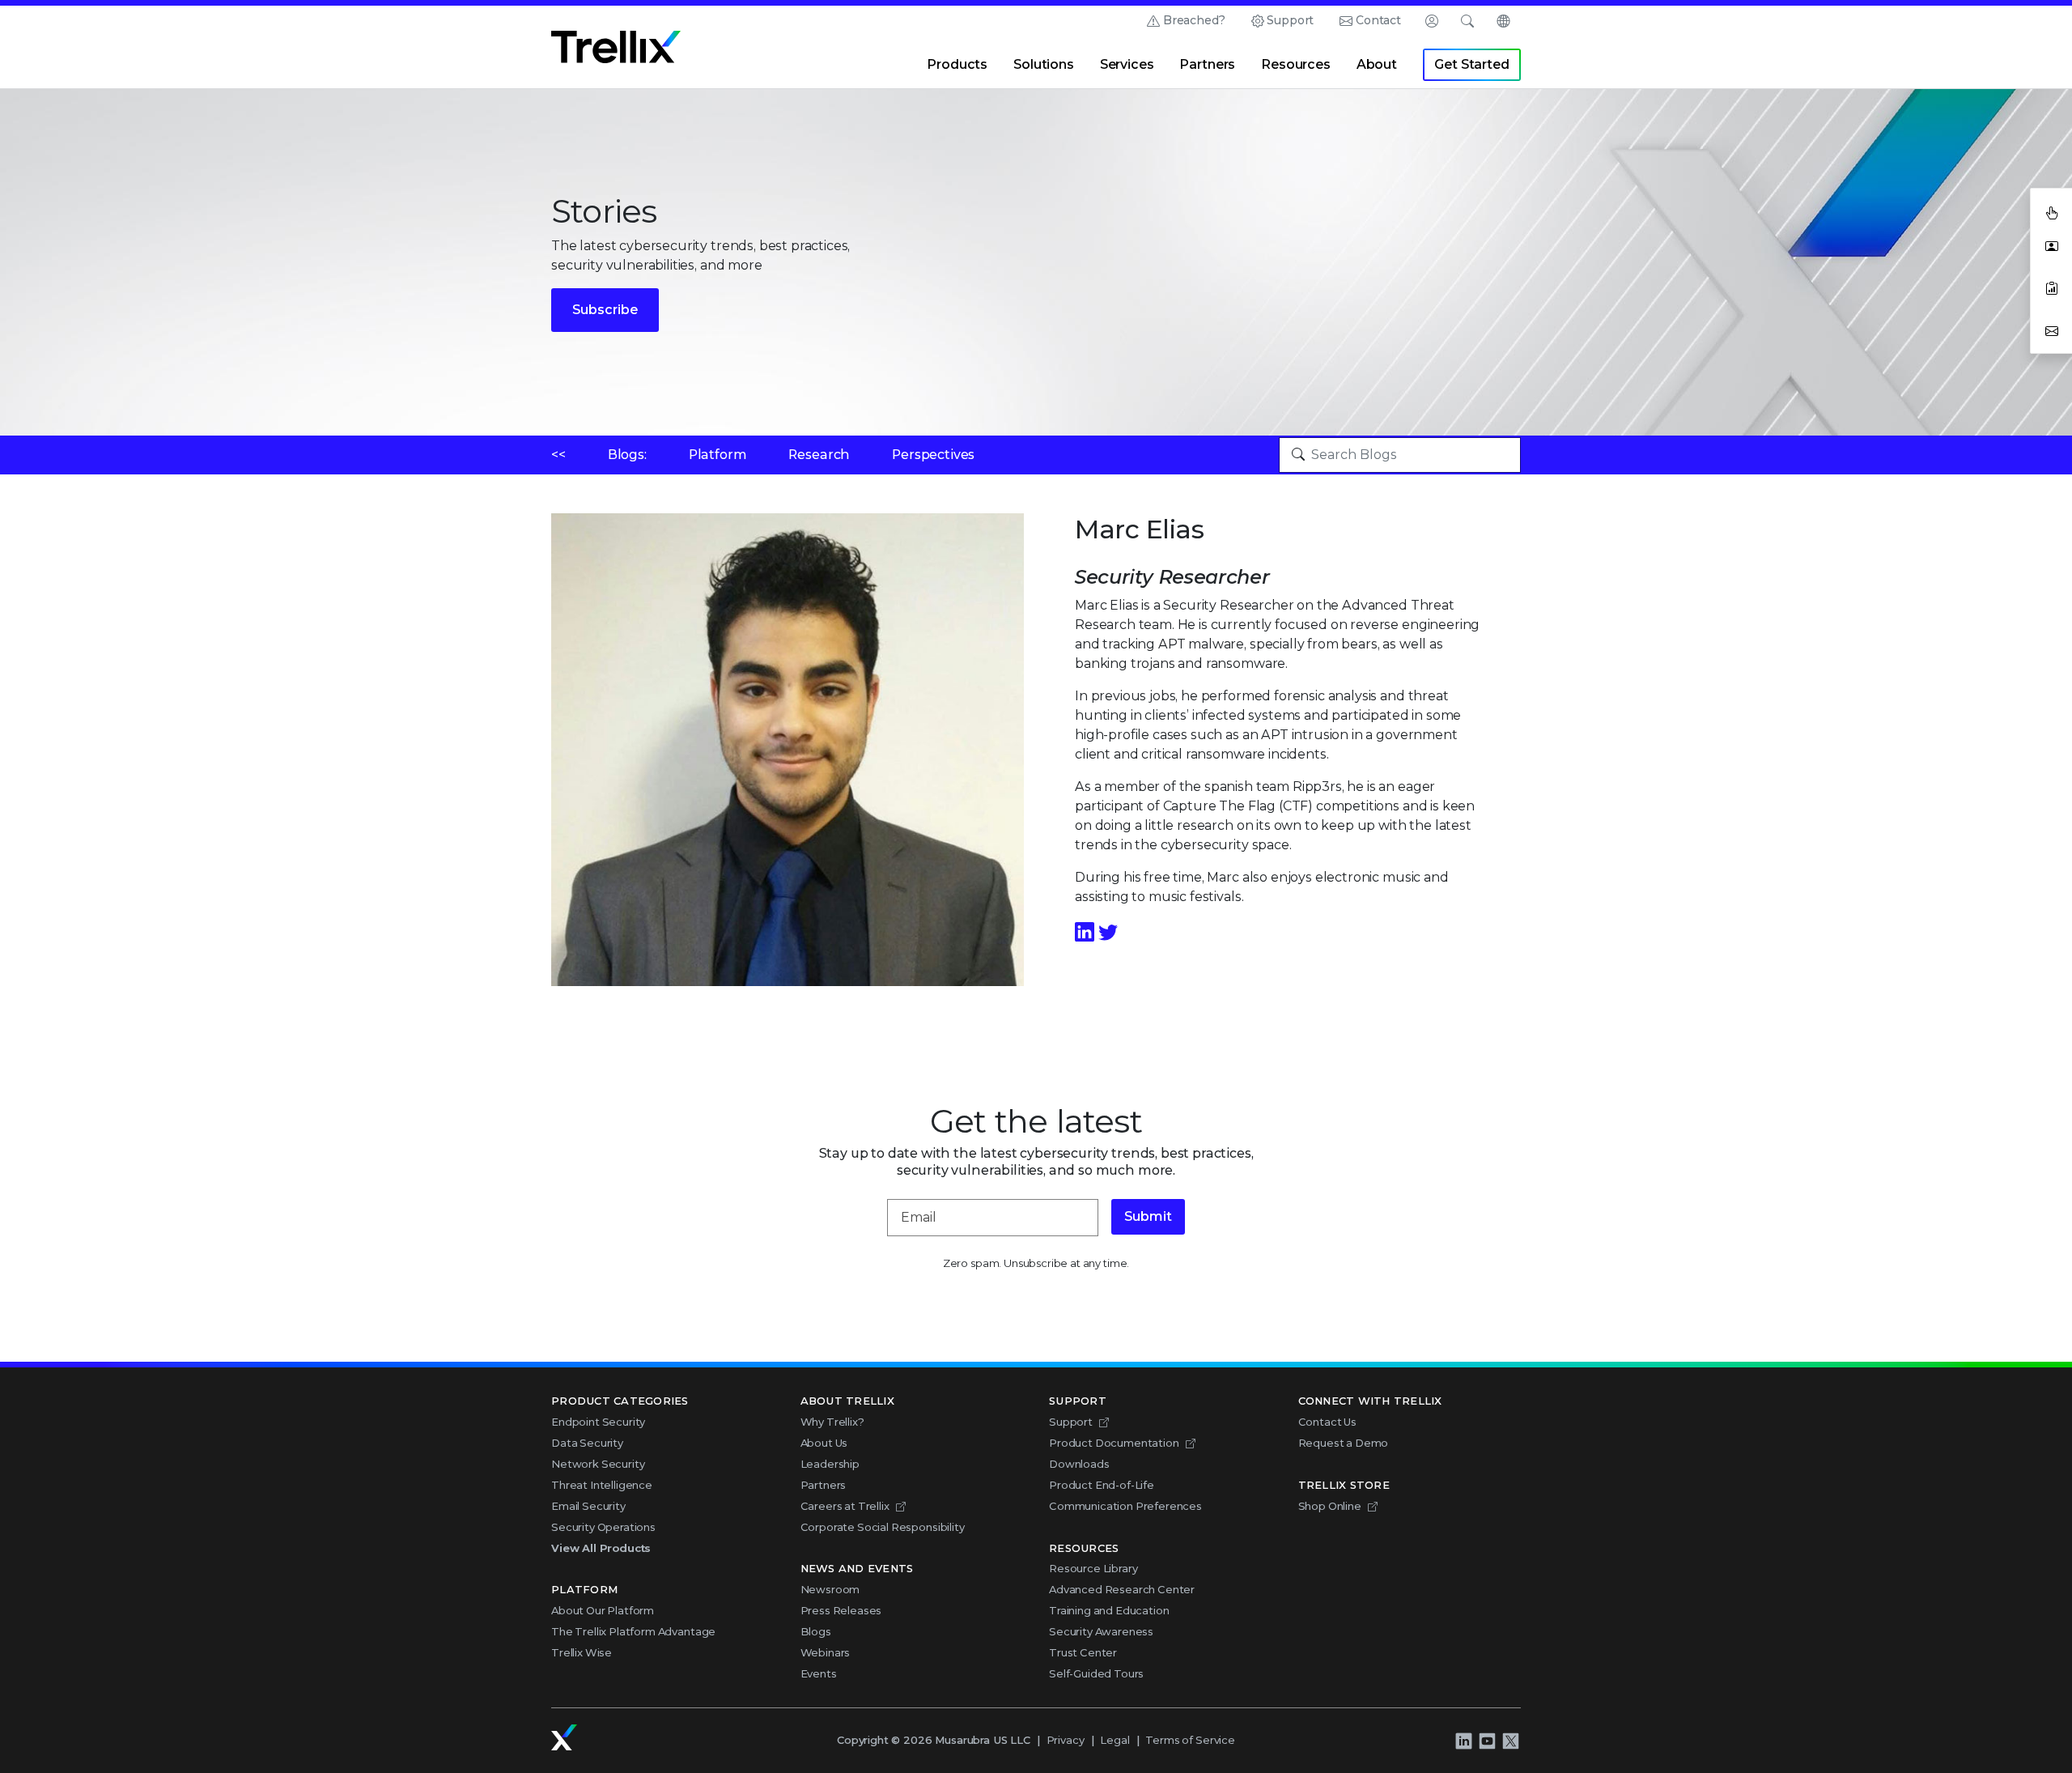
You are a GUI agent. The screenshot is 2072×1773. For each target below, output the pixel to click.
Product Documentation (1114, 1443)
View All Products (601, 1548)
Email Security (588, 1506)
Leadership (830, 1464)
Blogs (816, 1631)
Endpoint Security (598, 1422)
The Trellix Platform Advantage (633, 1631)
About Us (824, 1443)
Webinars (826, 1652)
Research (819, 455)
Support (1290, 20)
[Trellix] (564, 1737)
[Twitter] (1108, 932)
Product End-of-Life (1102, 1485)
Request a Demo (1344, 1443)
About (1377, 64)
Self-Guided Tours (1096, 1673)
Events (819, 1673)
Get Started (1471, 64)
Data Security (587, 1443)
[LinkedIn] (1087, 932)
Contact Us (1327, 1422)
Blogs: (627, 455)
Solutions (1044, 64)
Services (1127, 64)
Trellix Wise (582, 1652)
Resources (1296, 64)
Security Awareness (1101, 1631)
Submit (1148, 1216)
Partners (1207, 64)
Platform (718, 455)
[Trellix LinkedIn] (1463, 1741)
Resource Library (1093, 1568)
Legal (1115, 1740)
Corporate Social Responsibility (883, 1527)
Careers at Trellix (845, 1506)
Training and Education (1109, 1610)
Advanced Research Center (1122, 1589)
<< (558, 455)
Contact (1378, 20)
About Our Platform (603, 1610)
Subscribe (605, 310)
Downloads (1079, 1464)
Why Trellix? (832, 1422)
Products (957, 64)
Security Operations (603, 1527)
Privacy (1066, 1740)
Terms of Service (1190, 1740)
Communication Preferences (1125, 1506)
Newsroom (830, 1589)
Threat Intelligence (602, 1485)
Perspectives (933, 455)
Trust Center (1083, 1652)
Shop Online (1330, 1506)
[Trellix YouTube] (1487, 1741)
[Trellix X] (1510, 1741)
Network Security (598, 1464)
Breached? (1194, 20)
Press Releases (841, 1610)
